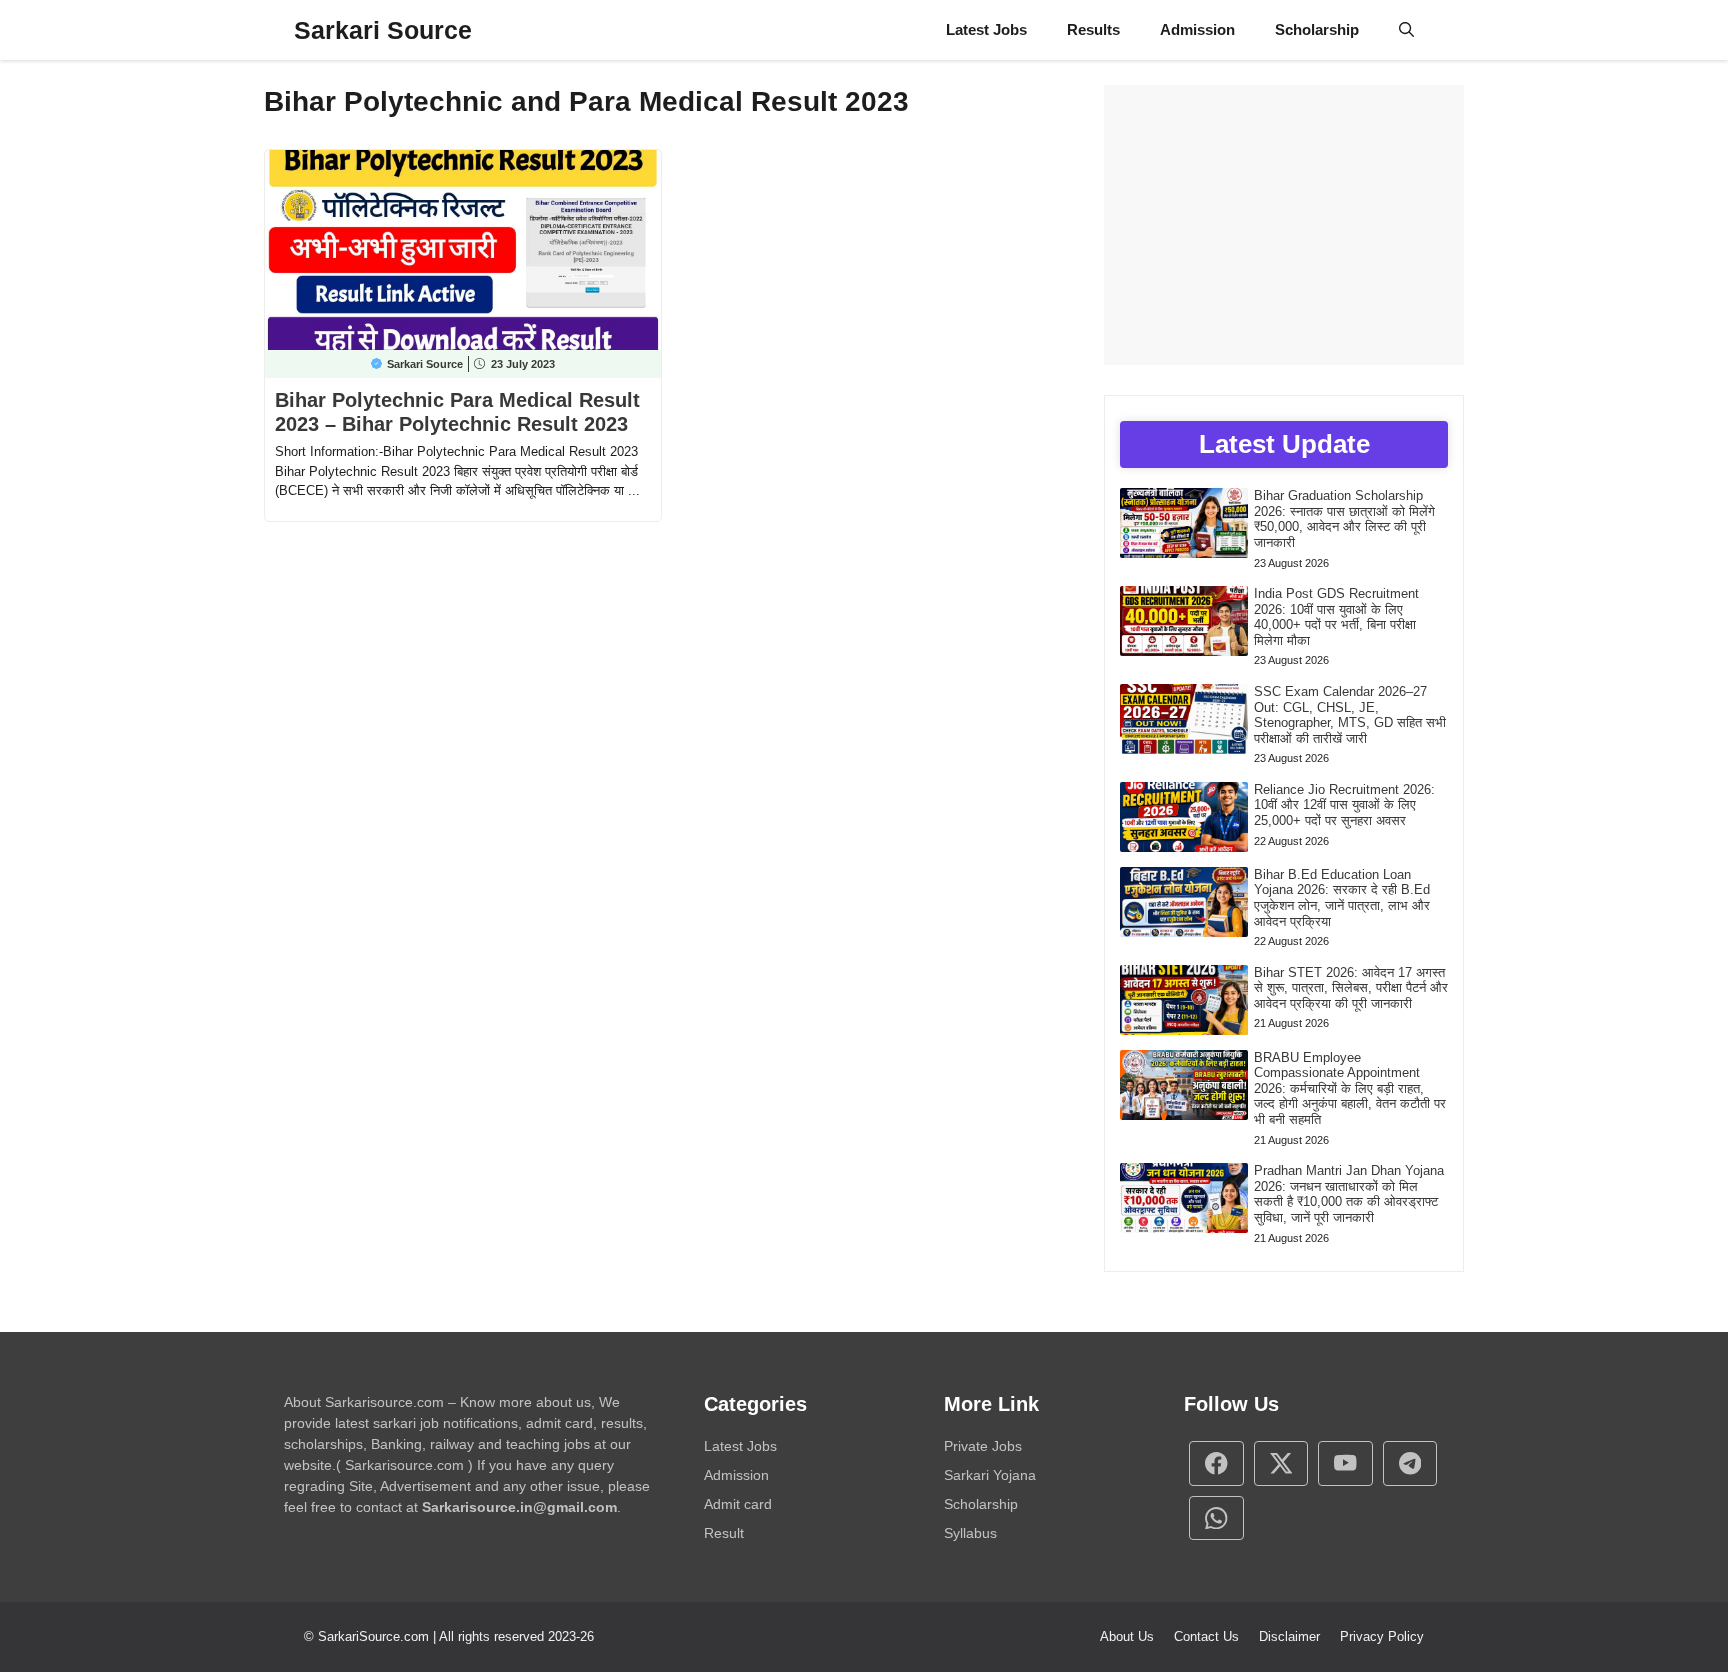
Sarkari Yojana (990, 1475)
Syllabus (970, 1533)
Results (1093, 29)
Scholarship (1317, 29)
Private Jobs (983, 1446)
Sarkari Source (383, 30)
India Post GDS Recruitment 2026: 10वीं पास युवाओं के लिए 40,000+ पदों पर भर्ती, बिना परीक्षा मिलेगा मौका (1336, 617)
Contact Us (1206, 1636)
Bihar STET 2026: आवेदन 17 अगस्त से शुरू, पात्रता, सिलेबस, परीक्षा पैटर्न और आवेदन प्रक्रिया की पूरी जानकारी (1351, 988)
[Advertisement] (1284, 225)
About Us (1127, 1636)
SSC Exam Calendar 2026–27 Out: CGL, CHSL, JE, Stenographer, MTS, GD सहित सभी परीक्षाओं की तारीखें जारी (1350, 715)
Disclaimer (1289, 1636)
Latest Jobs (986, 29)
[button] (1406, 30)
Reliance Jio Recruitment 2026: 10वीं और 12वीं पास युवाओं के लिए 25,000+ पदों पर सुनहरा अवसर (1344, 805)
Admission (1197, 29)
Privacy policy (1382, 1636)
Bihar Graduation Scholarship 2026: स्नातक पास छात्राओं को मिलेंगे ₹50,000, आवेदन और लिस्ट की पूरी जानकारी (1344, 519)
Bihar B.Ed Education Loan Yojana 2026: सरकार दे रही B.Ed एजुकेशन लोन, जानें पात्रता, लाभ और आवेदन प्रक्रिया (1342, 898)
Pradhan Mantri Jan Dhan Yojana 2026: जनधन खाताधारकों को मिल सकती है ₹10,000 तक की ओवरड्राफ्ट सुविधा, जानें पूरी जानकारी (1349, 1194)
